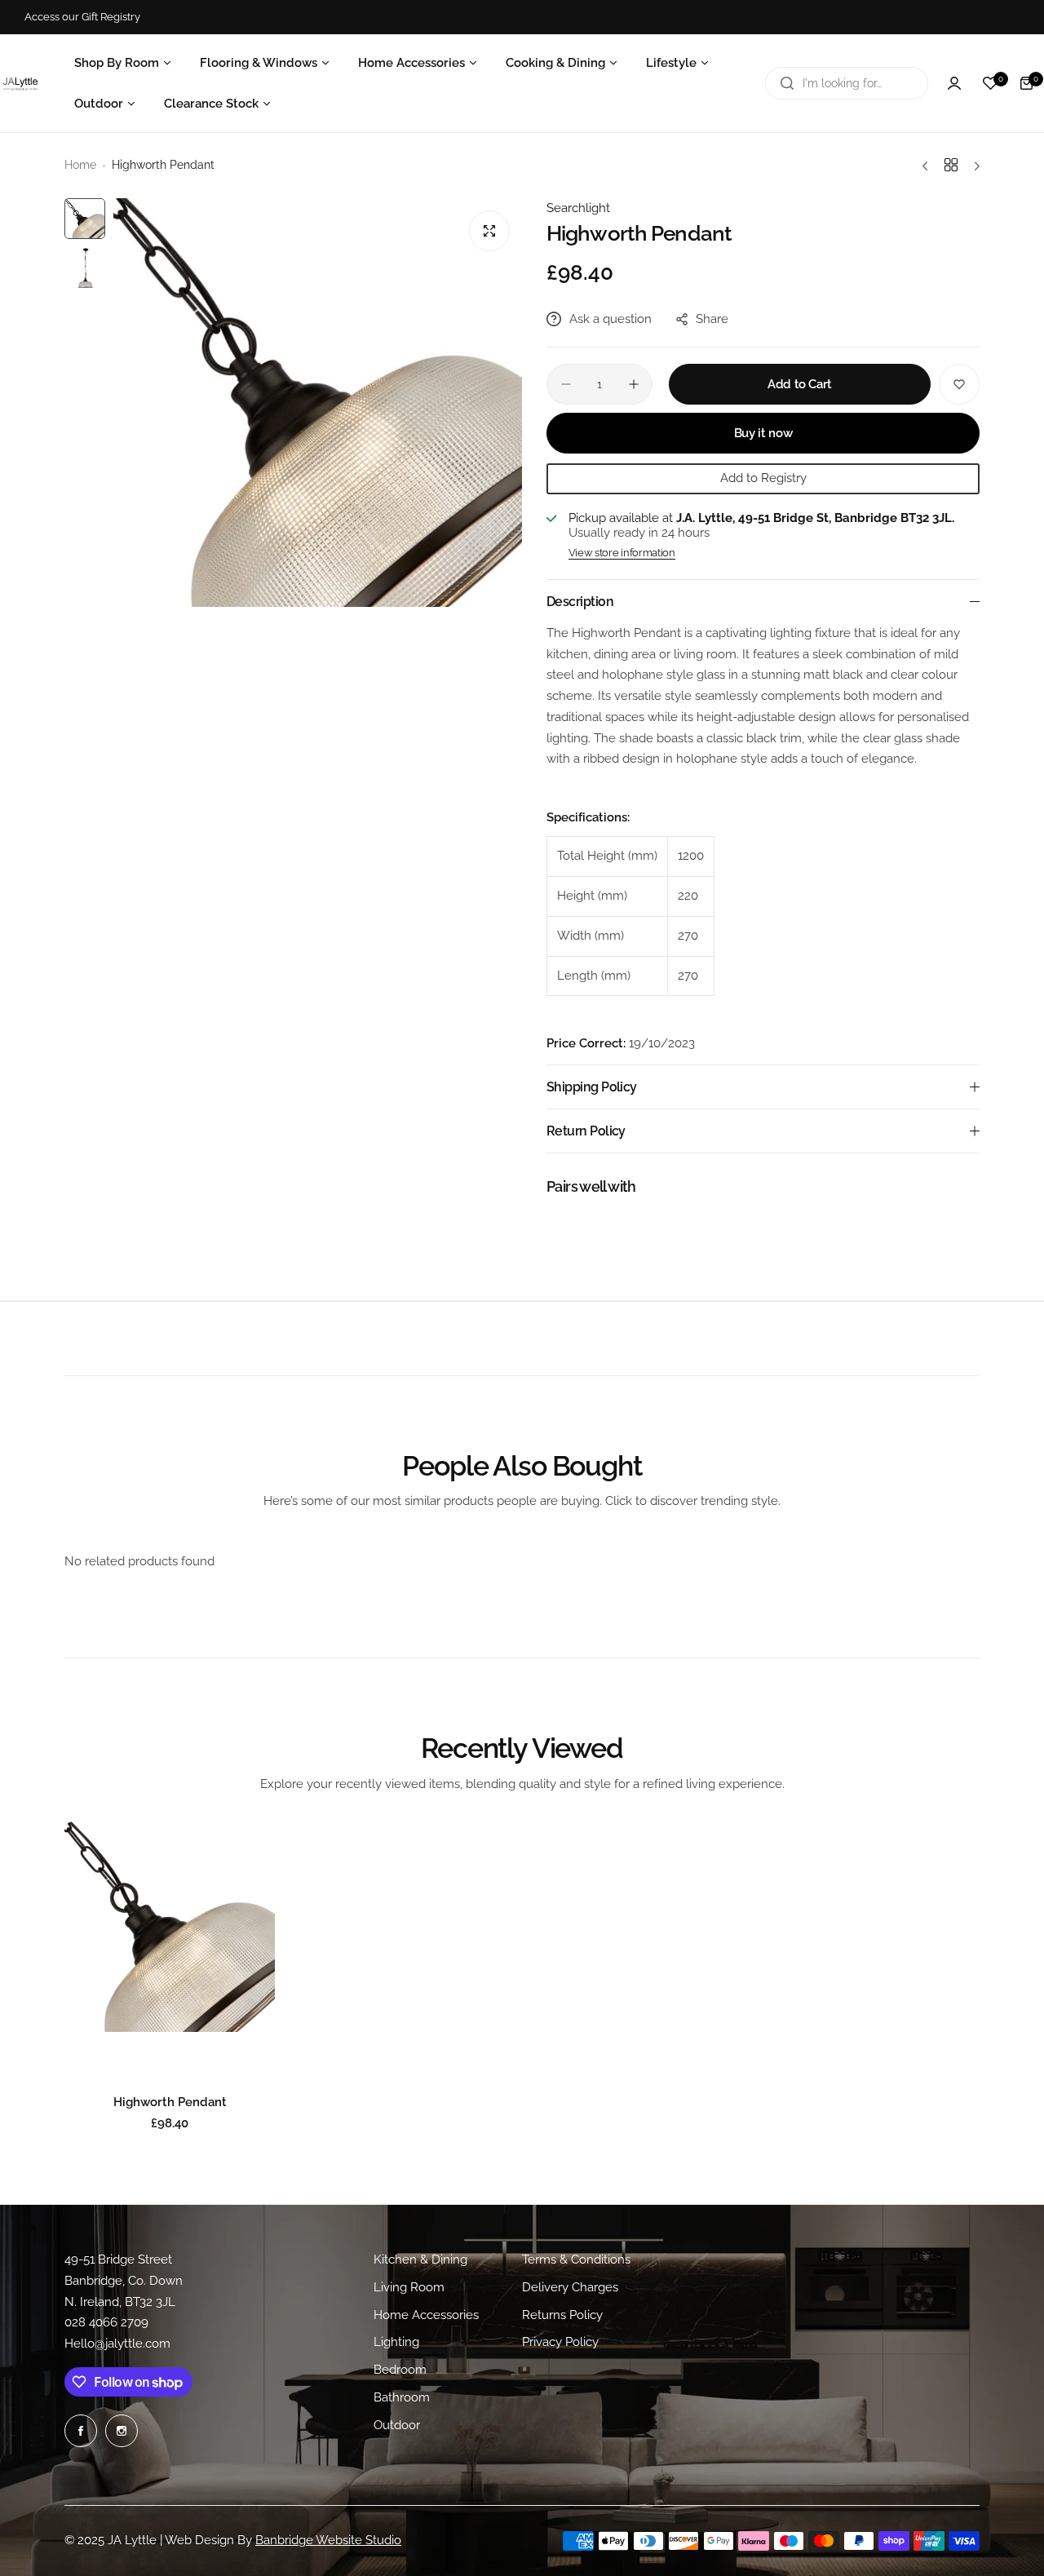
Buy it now (763, 433)
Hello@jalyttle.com (117, 2344)
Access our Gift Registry (82, 17)
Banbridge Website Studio (328, 2540)
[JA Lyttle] (20, 83)
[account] (954, 83)
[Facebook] (81, 2431)
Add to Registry (763, 478)
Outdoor (397, 2425)
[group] (318, 403)
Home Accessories (426, 2315)
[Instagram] (122, 2431)
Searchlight (578, 208)
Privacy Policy (560, 2342)
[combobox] (847, 83)
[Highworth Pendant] (170, 1927)
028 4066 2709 (106, 2322)
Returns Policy (562, 2315)
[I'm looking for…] (787, 83)
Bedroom (400, 2370)
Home (80, 165)
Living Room (409, 2287)
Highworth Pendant (170, 2102)
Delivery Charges (570, 2287)
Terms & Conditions (576, 2260)
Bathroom (402, 2397)
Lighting (396, 2342)
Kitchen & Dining (420, 2260)
